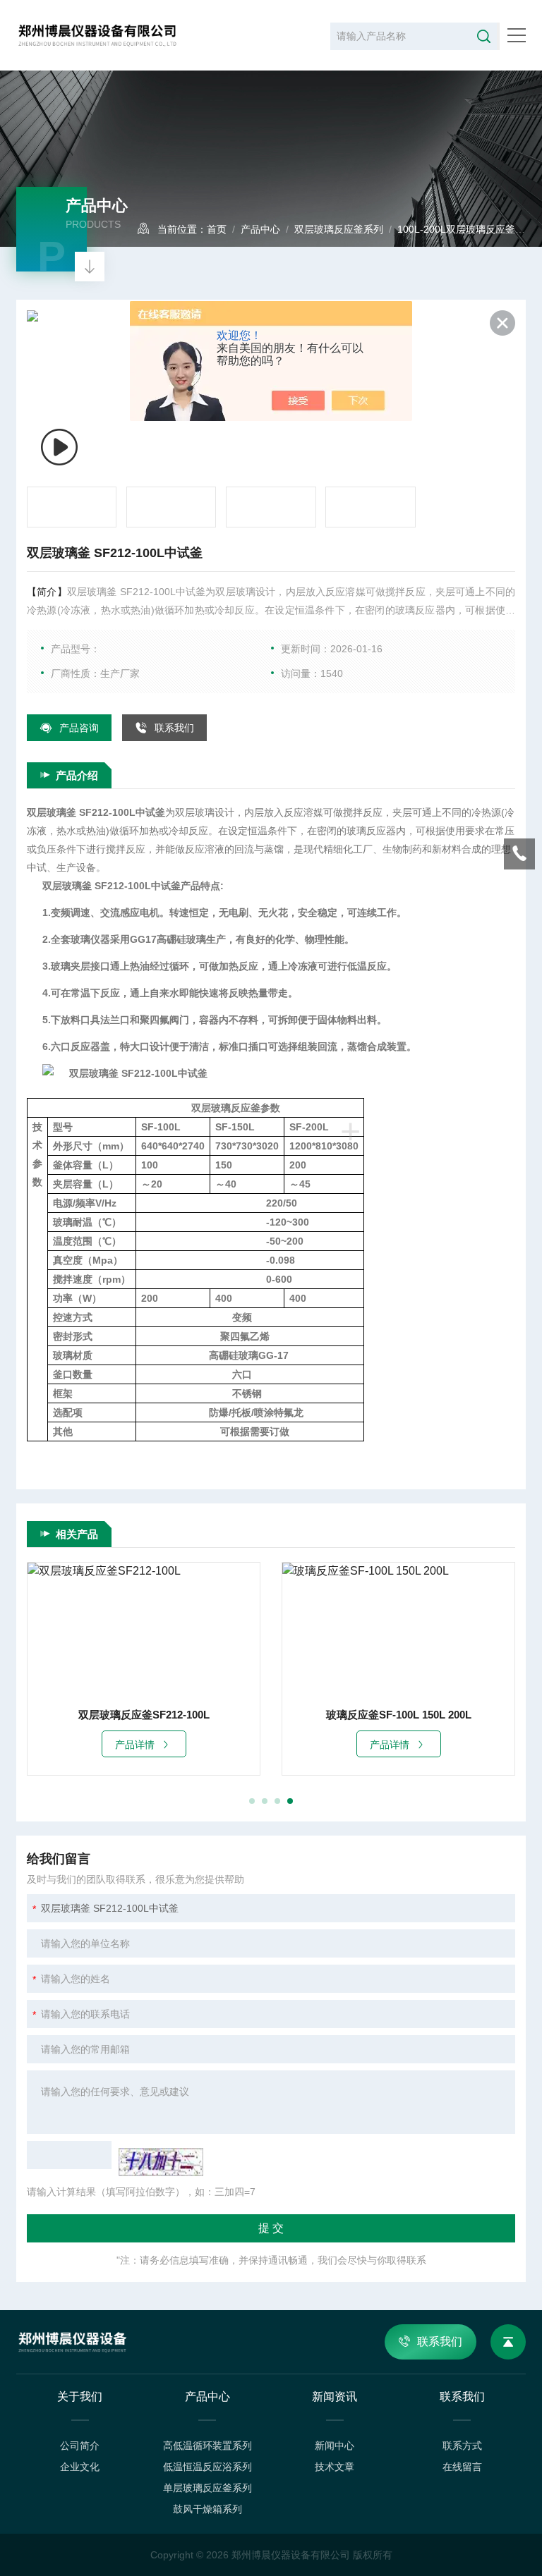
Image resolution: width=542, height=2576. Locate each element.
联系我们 (174, 728)
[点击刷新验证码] (161, 2162)
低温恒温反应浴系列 (207, 2467)
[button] (252, 1801)
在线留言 (462, 2467)
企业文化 (80, 2467)
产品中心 (260, 229)
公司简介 (80, 2446)
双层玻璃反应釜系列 (339, 229)
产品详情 (135, 1745)
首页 (217, 229)
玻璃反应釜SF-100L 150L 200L (399, 1715)
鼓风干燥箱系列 (207, 2509)
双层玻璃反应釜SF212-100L (144, 1715)
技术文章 (335, 2467)
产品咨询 (79, 728)
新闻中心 (335, 2446)
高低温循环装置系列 (207, 2446)
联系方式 (462, 2446)
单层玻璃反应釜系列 (207, 2488)
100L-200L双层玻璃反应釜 (456, 229)
